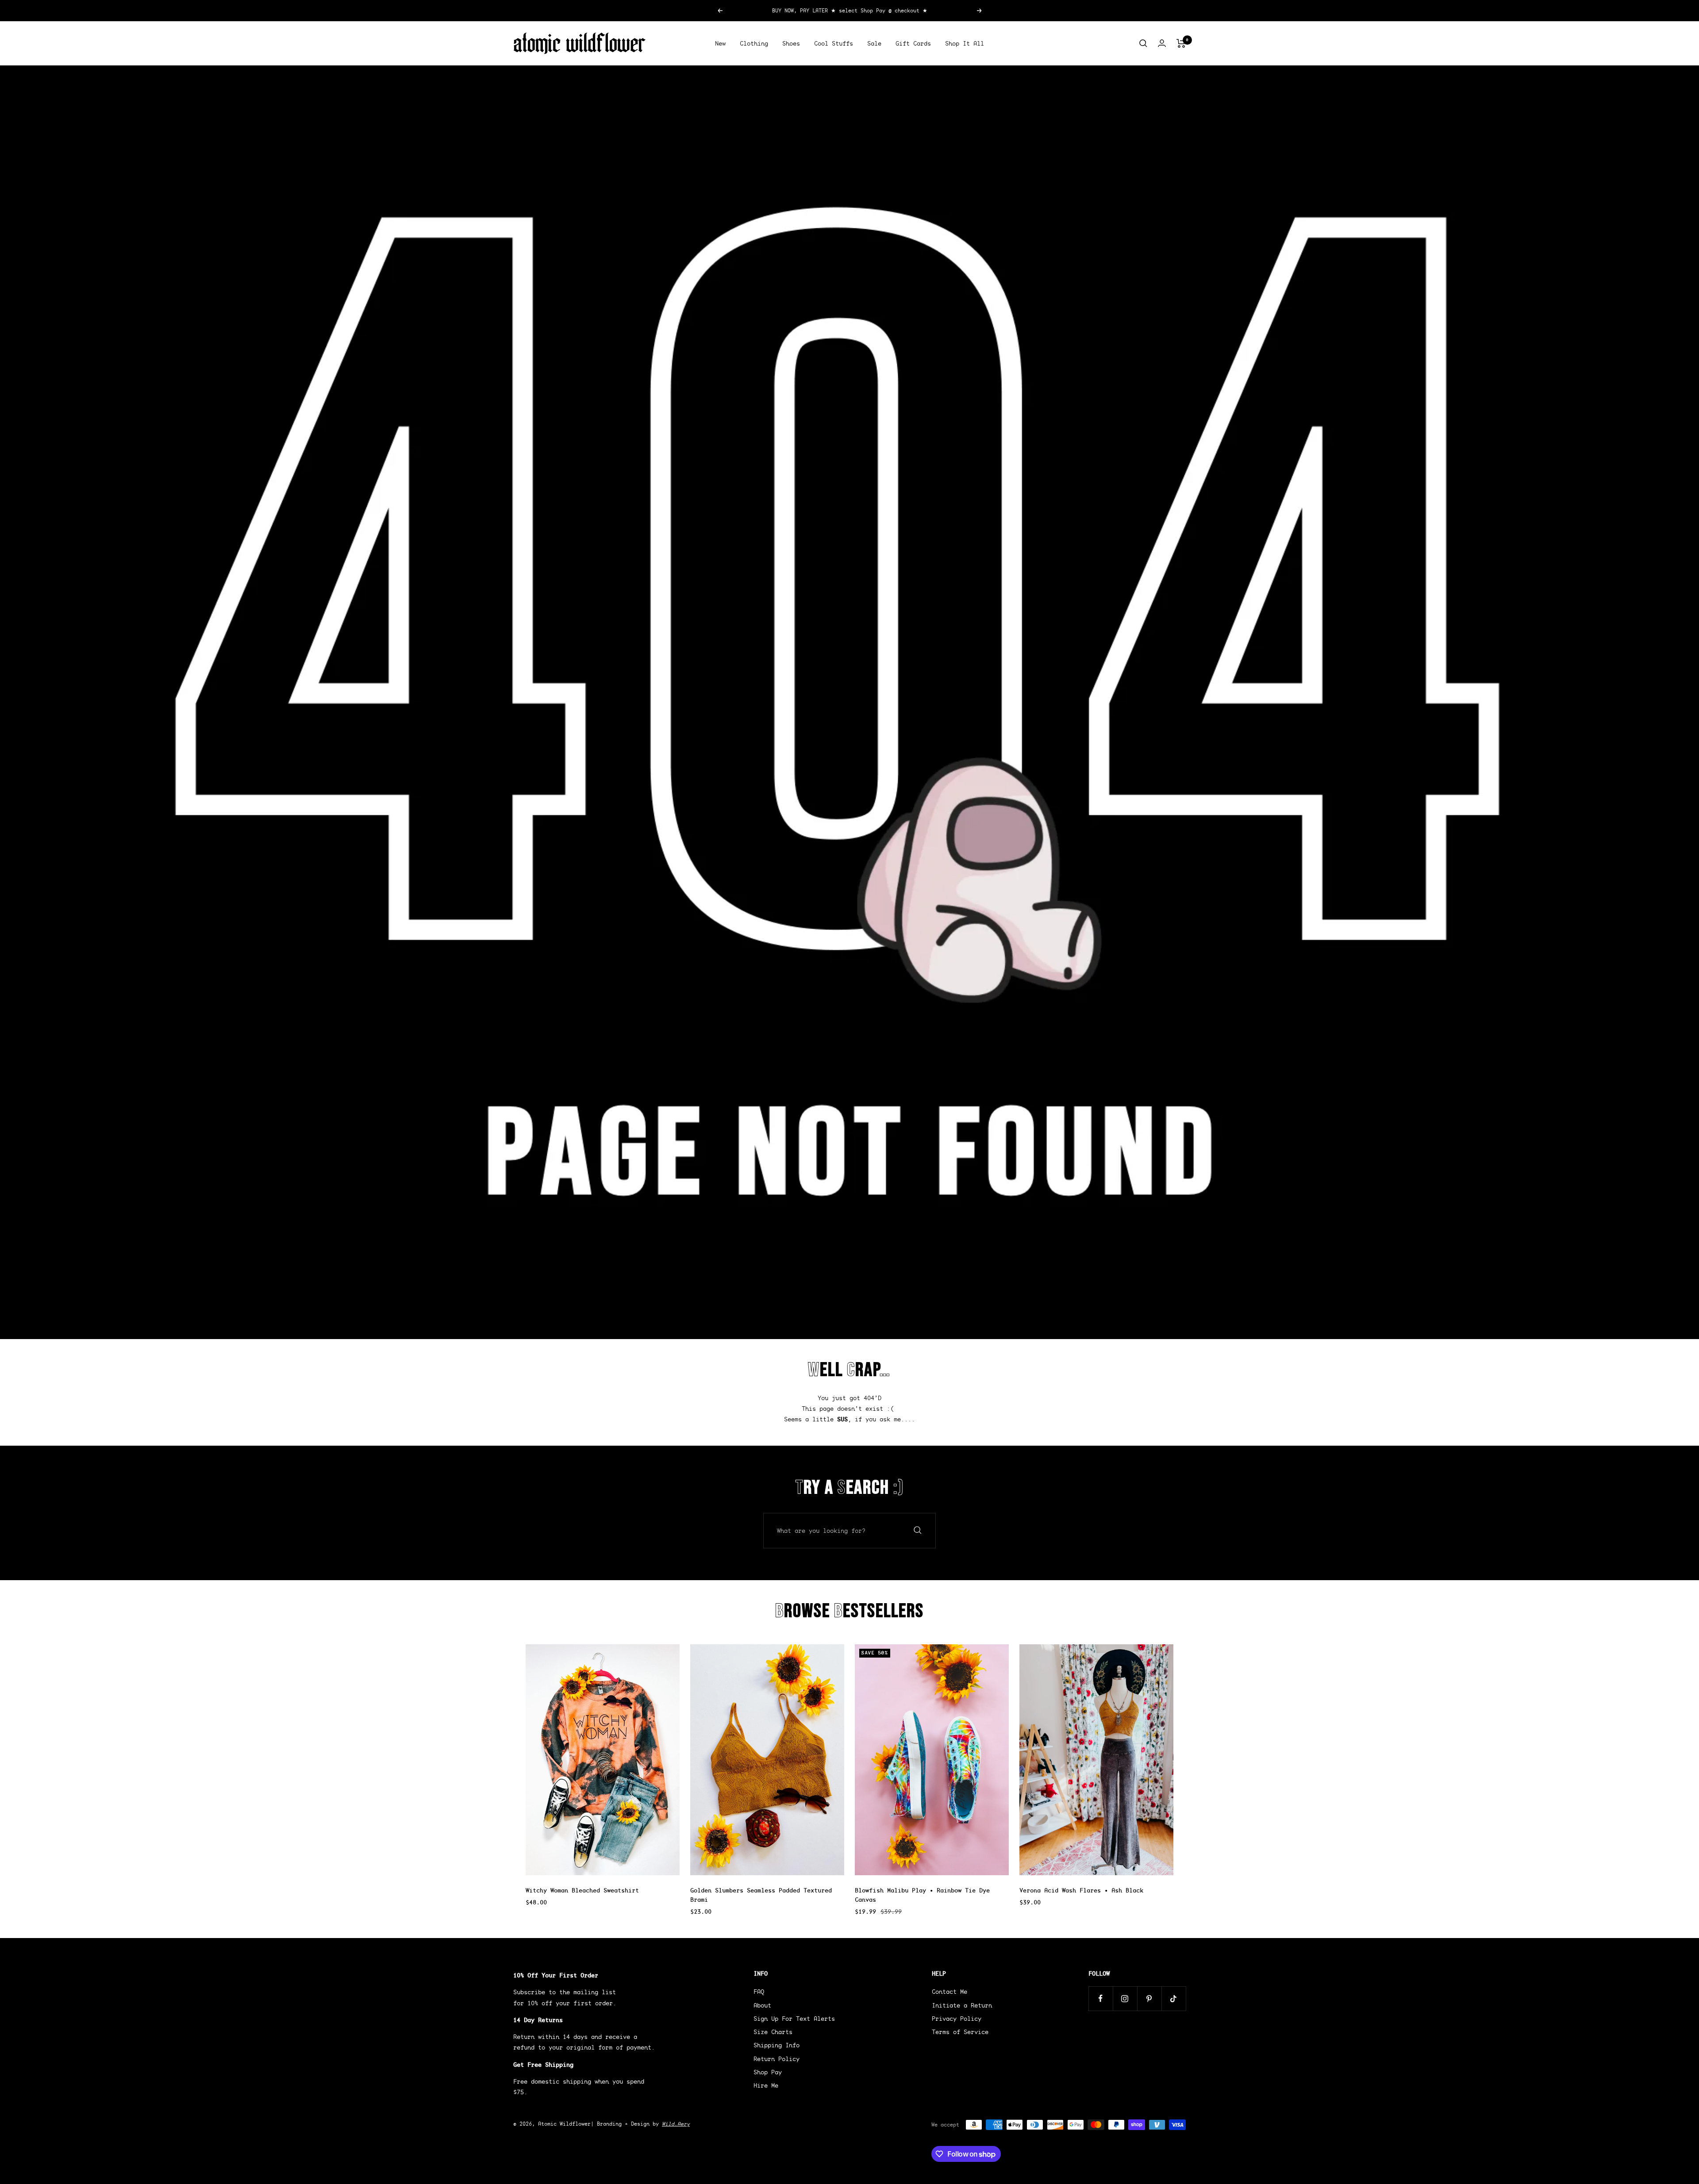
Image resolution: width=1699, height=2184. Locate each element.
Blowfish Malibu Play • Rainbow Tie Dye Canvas (922, 1895)
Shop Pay (768, 2072)
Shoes (791, 43)
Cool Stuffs (834, 43)
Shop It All (965, 43)
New (720, 43)
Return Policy (776, 2059)
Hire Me (766, 2085)
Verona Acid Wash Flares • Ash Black (1081, 1890)
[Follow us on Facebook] (1101, 1998)
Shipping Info (776, 2045)
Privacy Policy (957, 2019)
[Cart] (1181, 43)
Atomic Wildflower (564, 2124)
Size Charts (773, 2032)
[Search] (1143, 43)
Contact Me (949, 1992)
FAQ (759, 1992)
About (762, 2005)
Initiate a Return (962, 2005)
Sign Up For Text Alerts (794, 2019)
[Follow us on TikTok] (1174, 1998)
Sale (874, 43)
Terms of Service (960, 2032)
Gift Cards (913, 43)
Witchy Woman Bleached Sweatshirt (582, 1890)
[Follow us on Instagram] (1125, 1998)
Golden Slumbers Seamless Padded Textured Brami (761, 1895)
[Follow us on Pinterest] (1149, 1998)
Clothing (754, 43)
